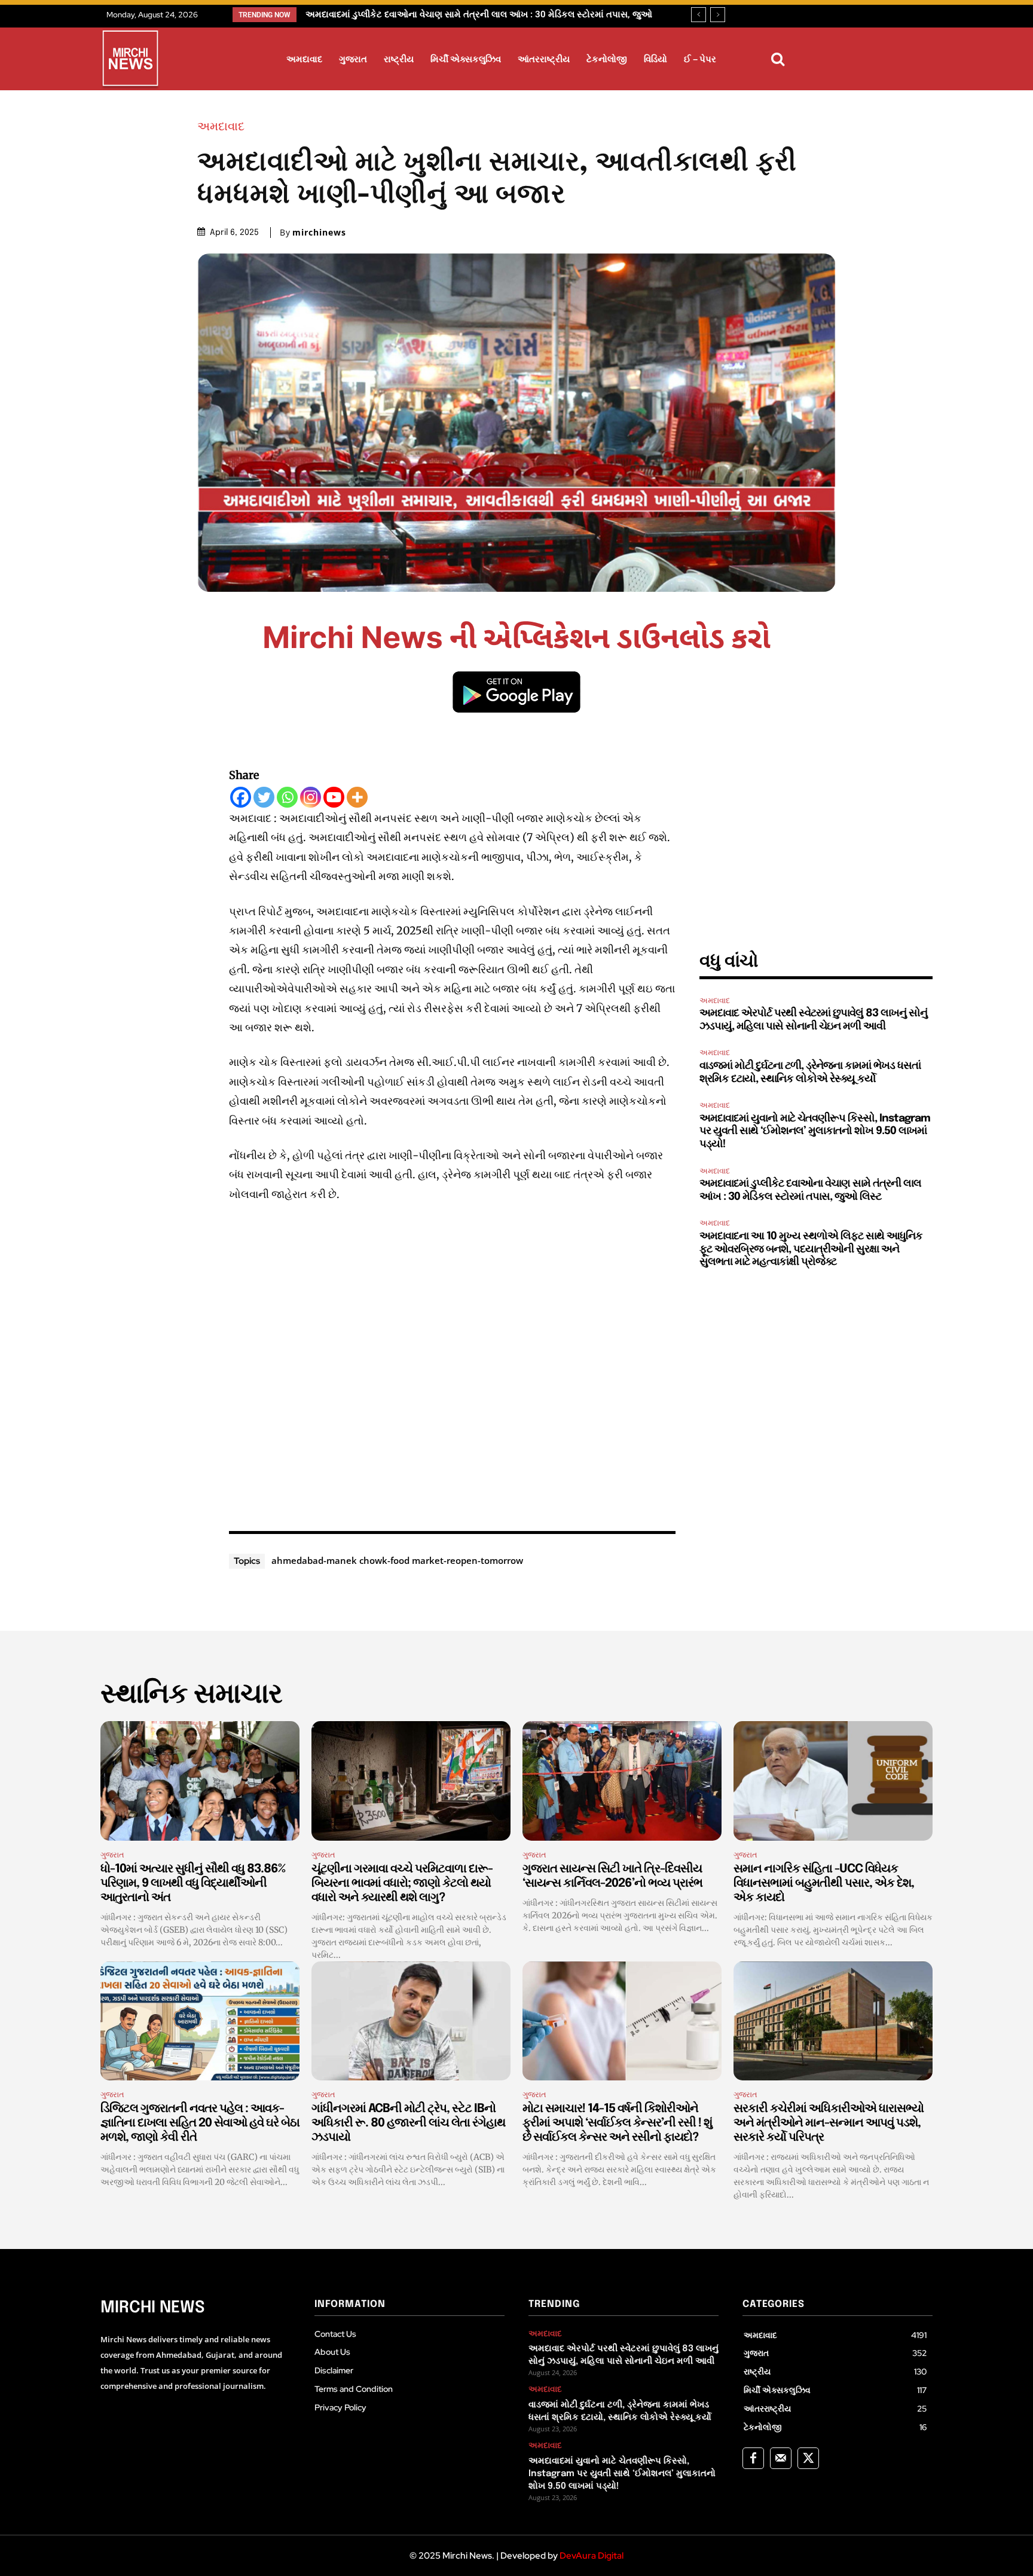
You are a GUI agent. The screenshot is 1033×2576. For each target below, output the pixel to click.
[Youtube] (334, 797)
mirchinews (319, 233)
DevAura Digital (592, 2556)
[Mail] (781, 2458)
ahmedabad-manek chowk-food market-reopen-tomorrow (397, 1560)
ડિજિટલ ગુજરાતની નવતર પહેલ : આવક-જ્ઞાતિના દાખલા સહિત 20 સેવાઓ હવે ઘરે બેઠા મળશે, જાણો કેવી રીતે (200, 2123)
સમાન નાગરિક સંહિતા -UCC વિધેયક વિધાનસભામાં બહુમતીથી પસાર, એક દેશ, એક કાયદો (824, 1883)
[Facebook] (241, 797)
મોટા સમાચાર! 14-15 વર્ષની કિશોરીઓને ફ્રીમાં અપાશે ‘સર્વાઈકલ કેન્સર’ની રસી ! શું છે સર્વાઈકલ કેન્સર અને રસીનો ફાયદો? (617, 2123)
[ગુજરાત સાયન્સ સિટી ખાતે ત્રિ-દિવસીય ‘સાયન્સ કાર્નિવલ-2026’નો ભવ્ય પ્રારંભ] (622, 1781)
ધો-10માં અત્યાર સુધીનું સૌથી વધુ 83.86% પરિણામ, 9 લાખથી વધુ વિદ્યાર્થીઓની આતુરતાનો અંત (193, 1883)
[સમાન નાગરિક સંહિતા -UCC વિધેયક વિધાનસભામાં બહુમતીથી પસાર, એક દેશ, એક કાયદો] (833, 1781)
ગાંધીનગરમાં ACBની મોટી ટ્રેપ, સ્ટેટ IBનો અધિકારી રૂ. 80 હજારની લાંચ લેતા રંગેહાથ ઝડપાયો (408, 2123)
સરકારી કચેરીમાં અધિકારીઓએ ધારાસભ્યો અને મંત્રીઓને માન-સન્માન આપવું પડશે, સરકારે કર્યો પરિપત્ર (829, 2123)
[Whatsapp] (287, 797)
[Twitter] (264, 797)
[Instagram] (311, 797)
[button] (778, 59)
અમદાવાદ (221, 126)
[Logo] (130, 60)
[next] (718, 15)
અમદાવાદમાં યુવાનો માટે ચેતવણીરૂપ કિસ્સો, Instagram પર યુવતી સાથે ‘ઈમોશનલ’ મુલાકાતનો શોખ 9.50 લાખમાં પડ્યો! (815, 1131)
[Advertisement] (453, 1364)
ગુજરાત (112, 1855)
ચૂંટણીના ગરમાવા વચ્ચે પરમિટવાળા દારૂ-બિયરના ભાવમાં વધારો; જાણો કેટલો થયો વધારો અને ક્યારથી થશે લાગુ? (402, 1883)
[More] (357, 797)
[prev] (699, 15)
